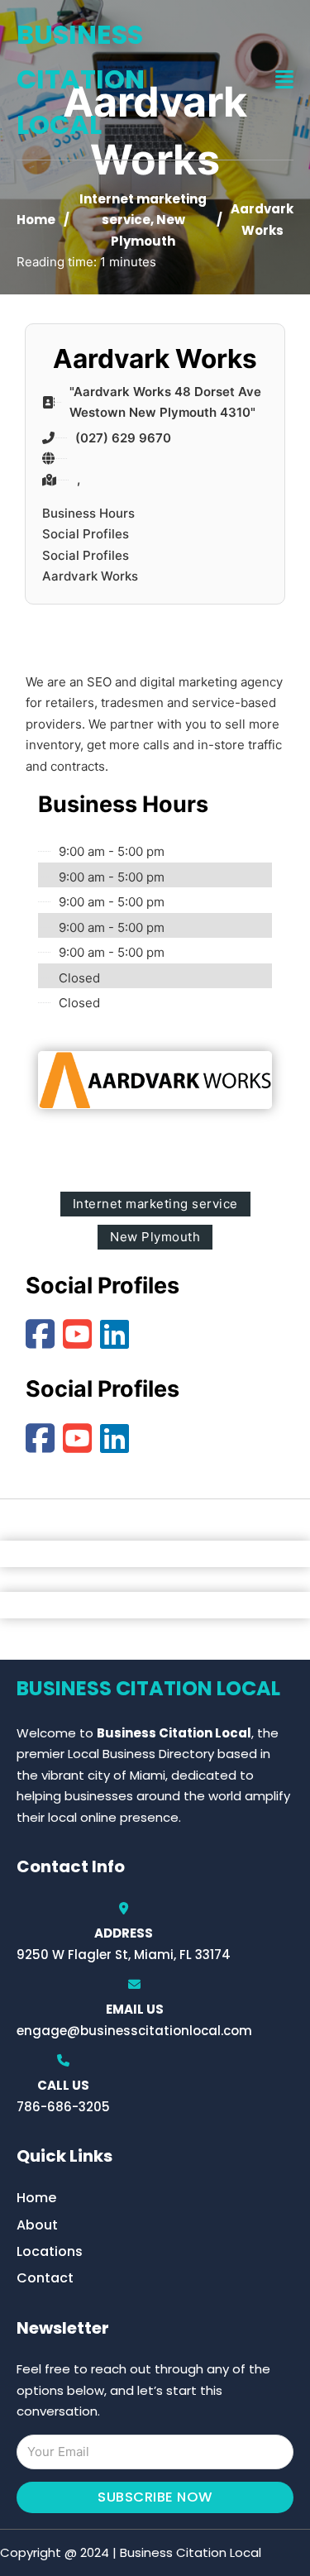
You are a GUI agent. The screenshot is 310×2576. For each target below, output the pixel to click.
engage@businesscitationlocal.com (134, 2031)
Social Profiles (86, 534)
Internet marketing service (155, 1204)
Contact (45, 2278)
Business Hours (88, 513)
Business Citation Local (81, 79)
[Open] (284, 80)
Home (36, 220)
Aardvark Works (90, 576)
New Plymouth (155, 1237)
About (37, 2225)
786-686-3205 (63, 2107)
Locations (50, 2251)
